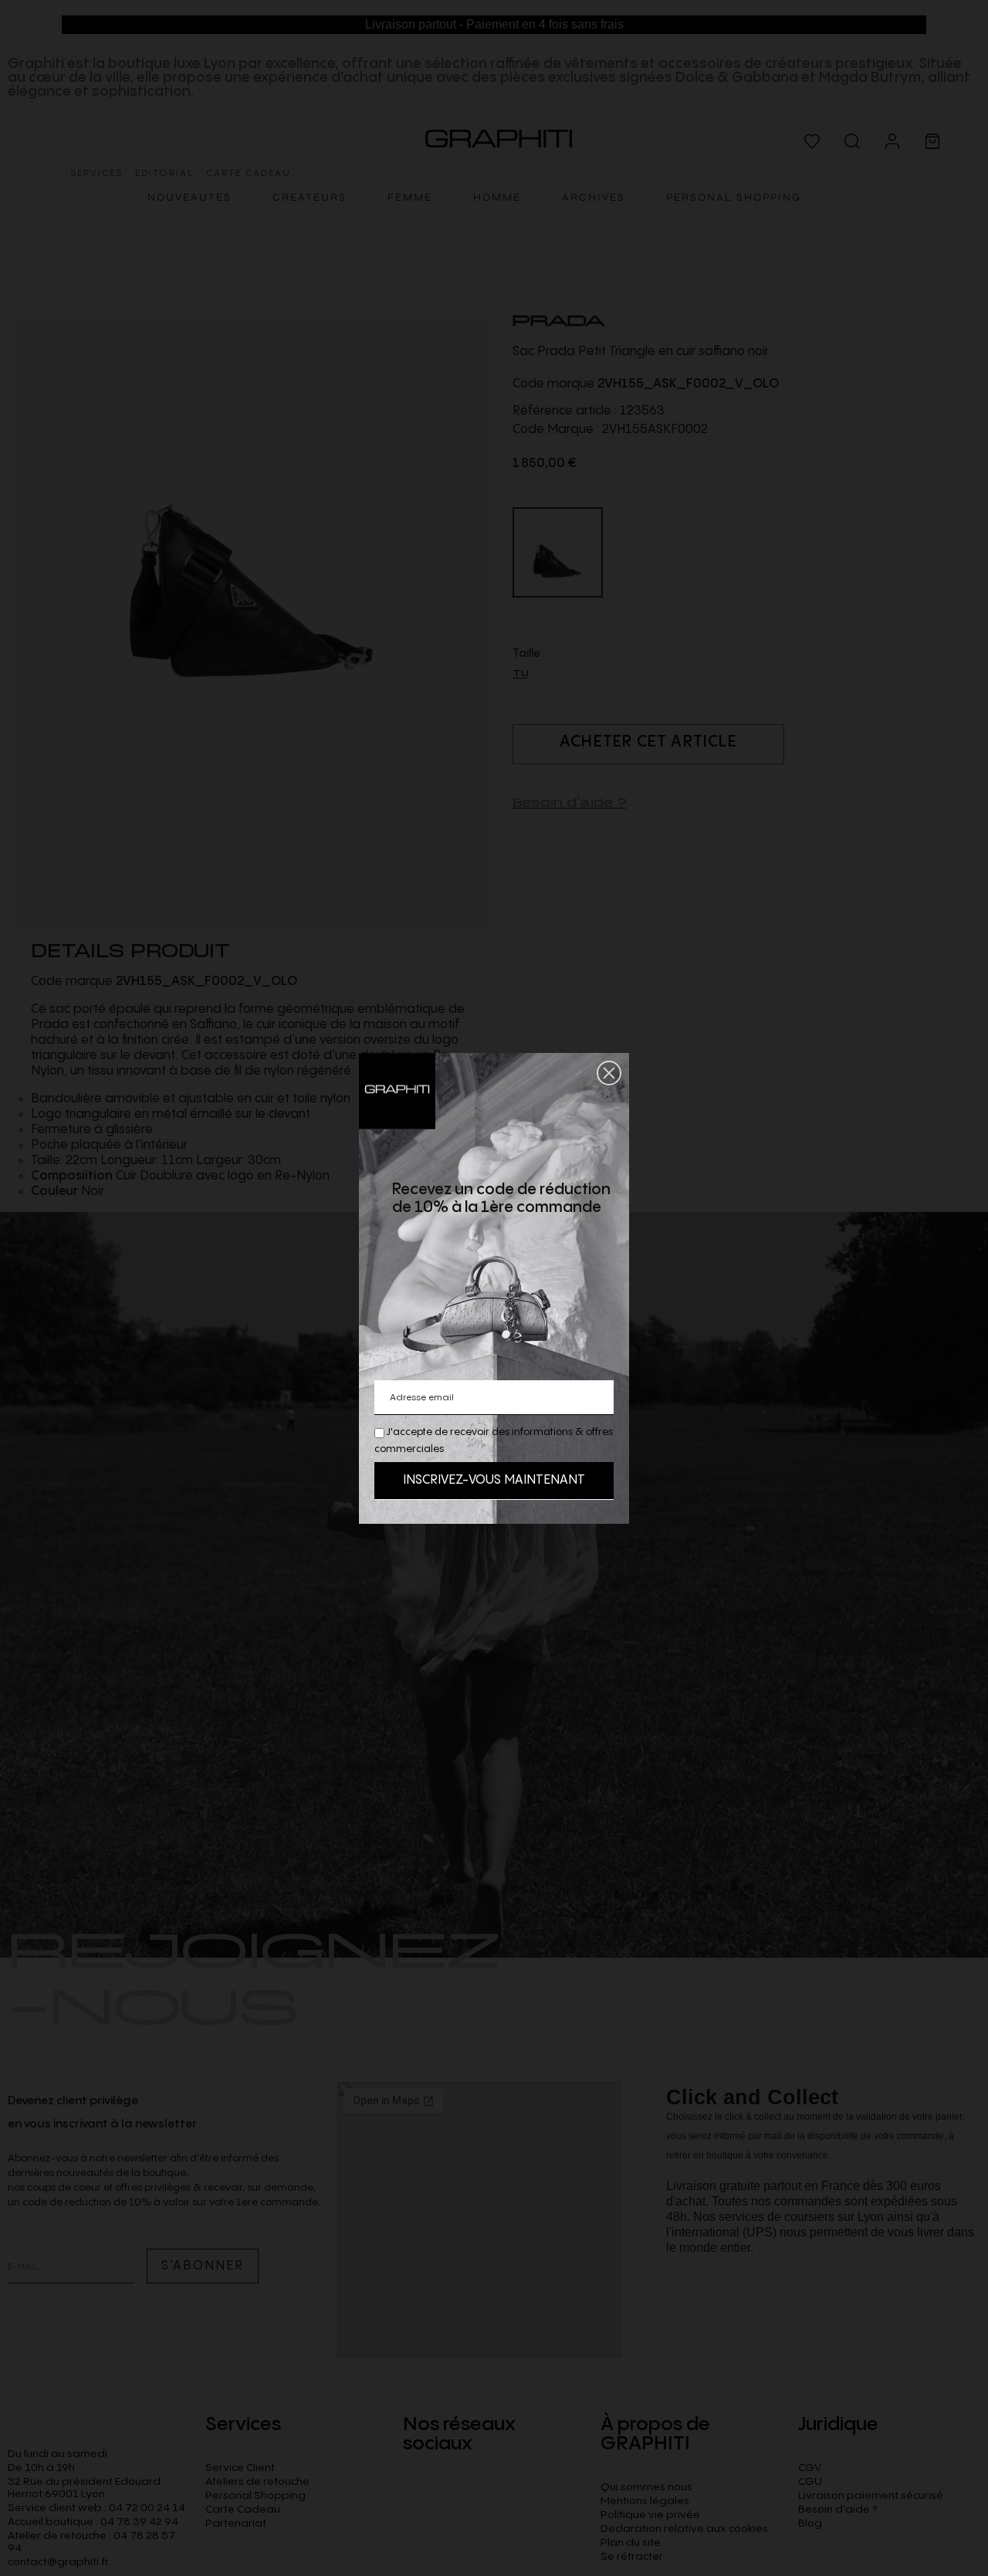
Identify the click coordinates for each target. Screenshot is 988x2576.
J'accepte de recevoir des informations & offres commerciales (494, 1440)
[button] (609, 1073)
